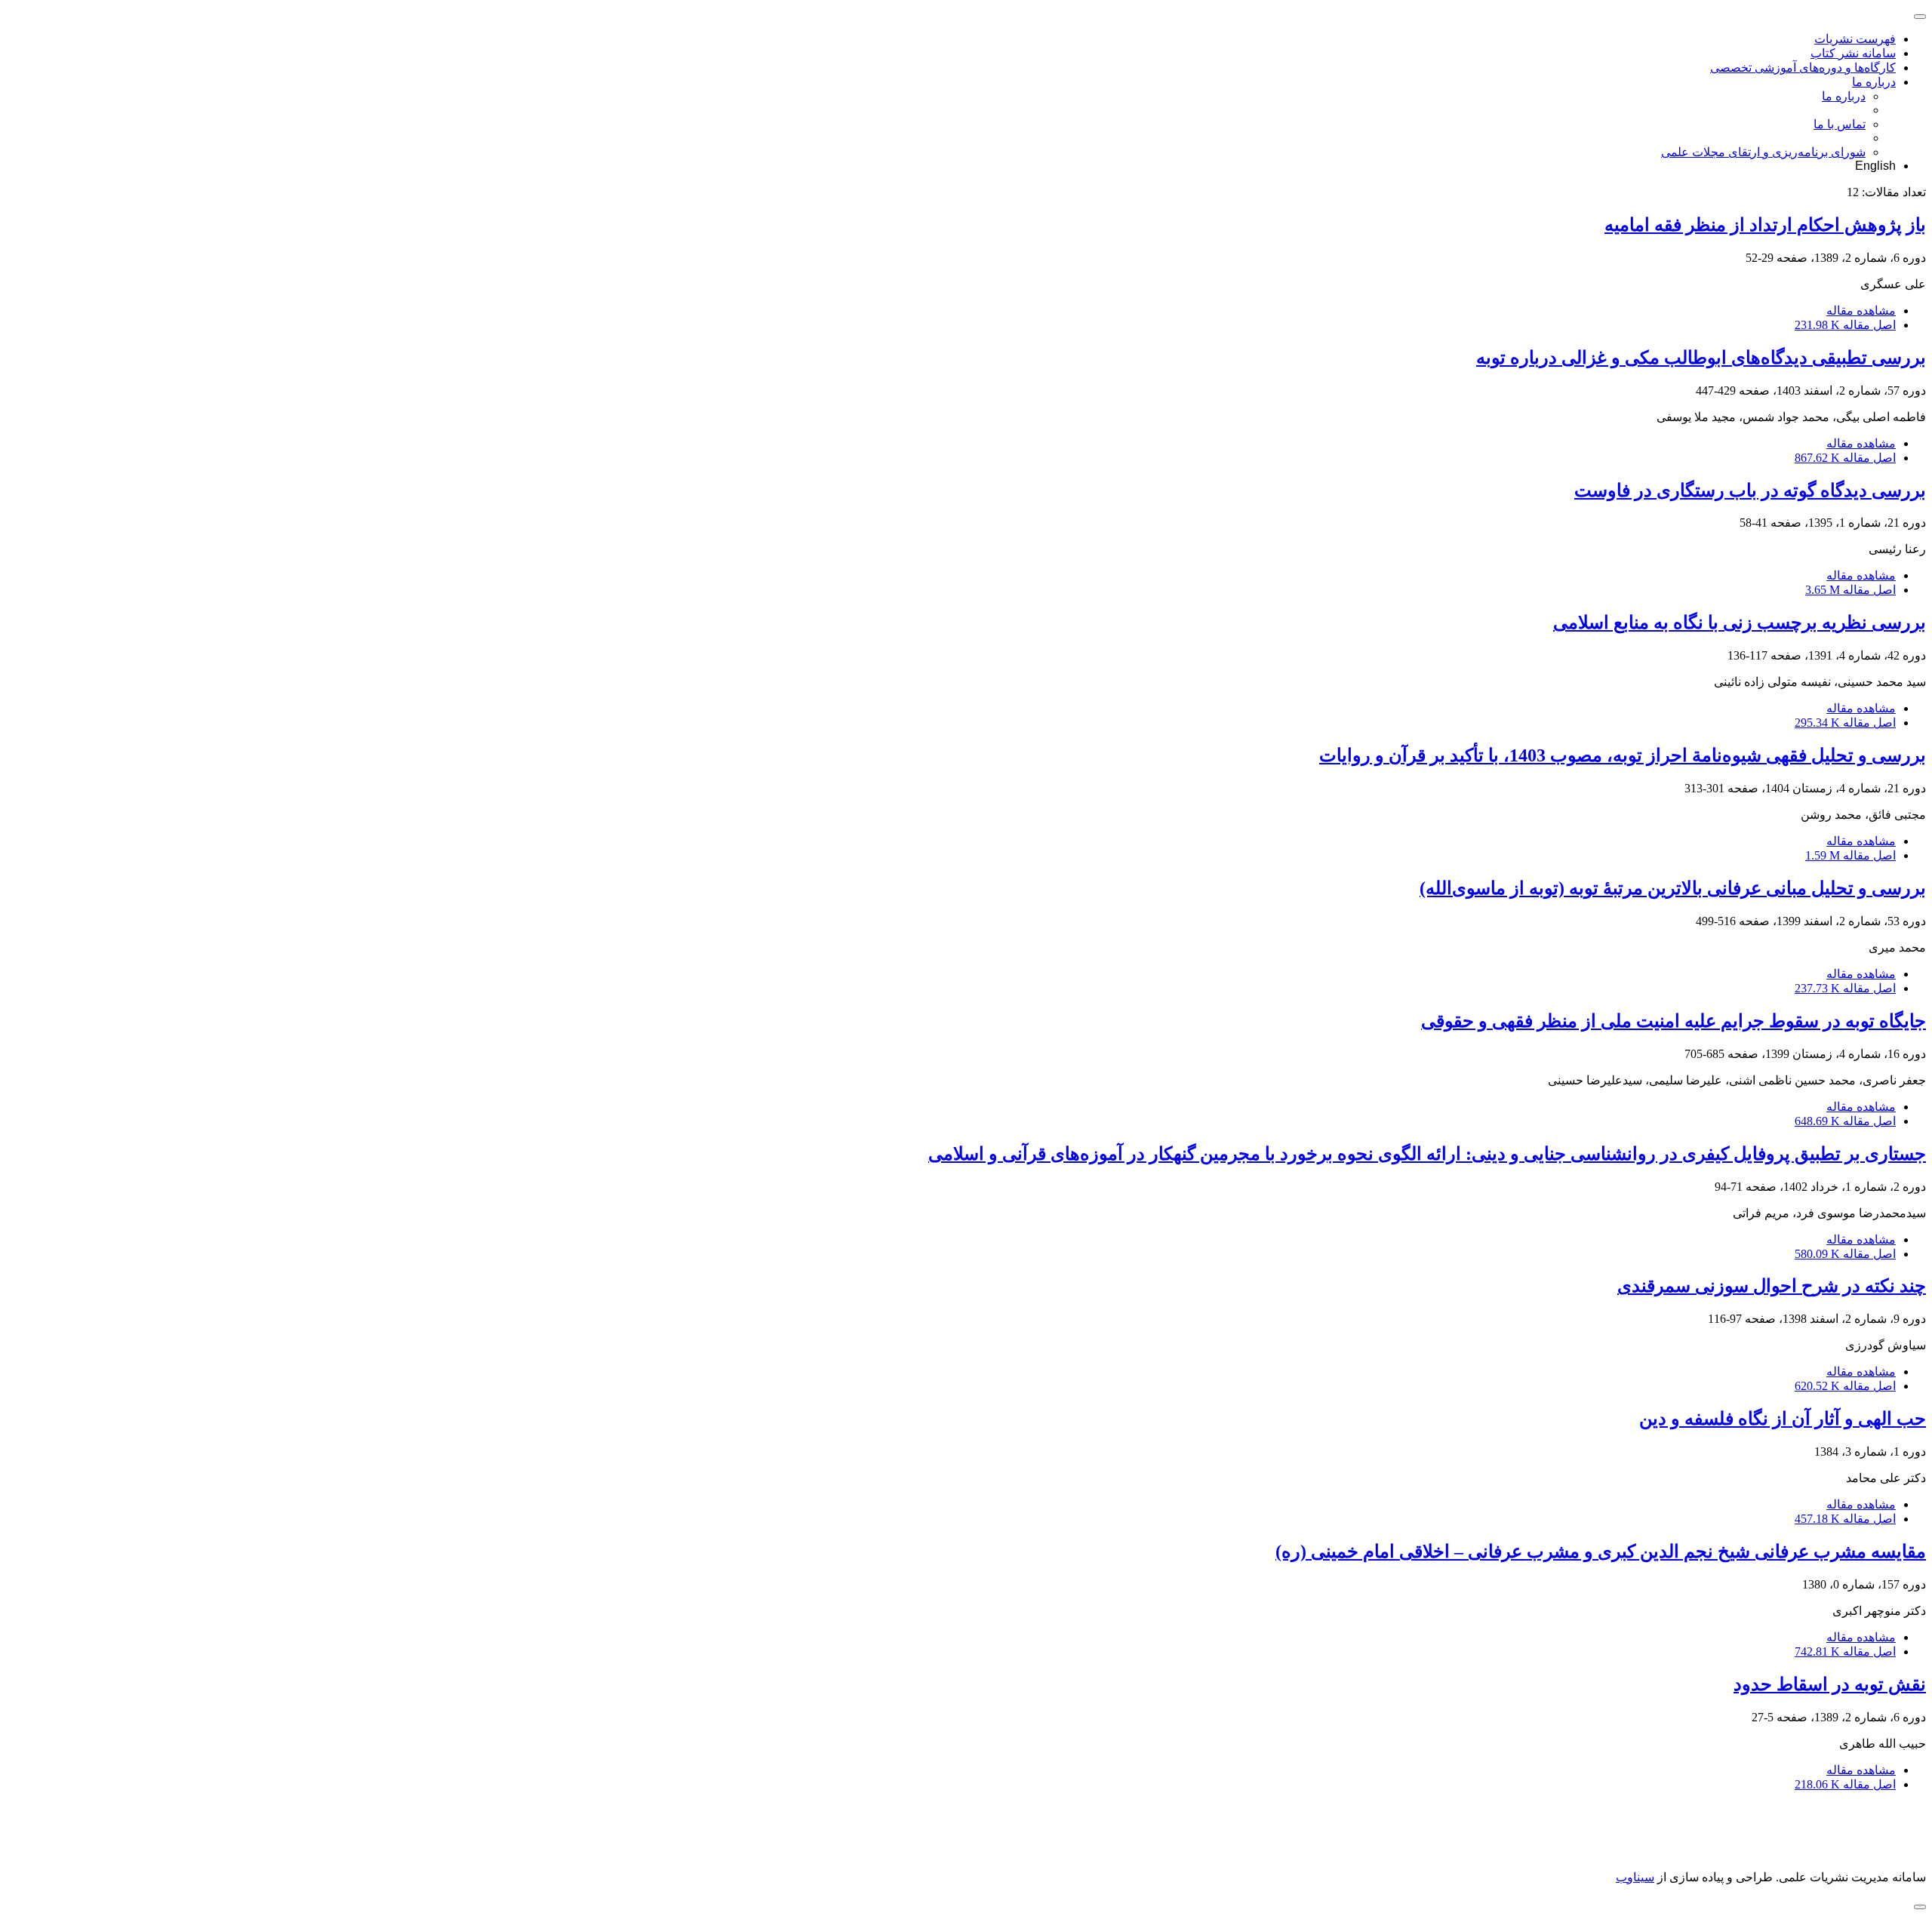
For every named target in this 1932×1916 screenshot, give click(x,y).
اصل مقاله (1845, 325)
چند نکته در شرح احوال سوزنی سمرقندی (1772, 1286)
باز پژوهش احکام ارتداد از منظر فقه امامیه (1765, 225)
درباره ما (1874, 82)
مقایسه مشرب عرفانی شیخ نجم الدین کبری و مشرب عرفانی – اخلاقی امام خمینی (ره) (1601, 1552)
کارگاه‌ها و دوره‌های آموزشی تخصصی (1803, 68)
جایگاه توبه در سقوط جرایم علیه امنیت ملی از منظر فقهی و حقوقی (1674, 1021)
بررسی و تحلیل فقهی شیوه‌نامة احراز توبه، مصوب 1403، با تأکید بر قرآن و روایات (1623, 755)
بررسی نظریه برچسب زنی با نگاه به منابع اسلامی (1740, 623)
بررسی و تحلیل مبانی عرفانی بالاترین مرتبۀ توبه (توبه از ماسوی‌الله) (1673, 888)
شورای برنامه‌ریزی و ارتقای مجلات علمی (1763, 152)
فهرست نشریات (1855, 39)
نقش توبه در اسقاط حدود (1830, 1684)
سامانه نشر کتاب (1853, 53)
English (1875, 166)
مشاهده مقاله (1861, 311)
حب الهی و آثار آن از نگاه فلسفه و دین (1783, 1419)
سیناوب (1635, 1877)
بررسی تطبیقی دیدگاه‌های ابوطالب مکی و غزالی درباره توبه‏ (1701, 358)
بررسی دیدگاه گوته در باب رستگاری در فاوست (1750, 491)
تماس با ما (1840, 124)
